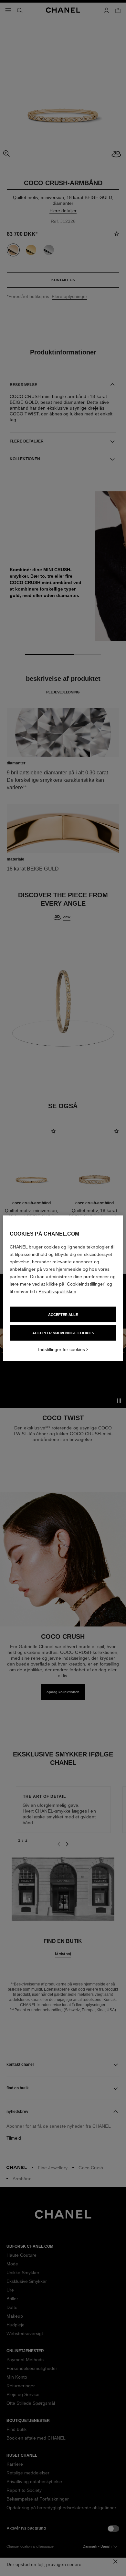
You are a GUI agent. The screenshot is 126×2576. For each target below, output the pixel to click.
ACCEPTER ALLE (63, 1314)
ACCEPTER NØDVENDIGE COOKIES (63, 1333)
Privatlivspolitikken (57, 1291)
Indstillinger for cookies (62, 1349)
